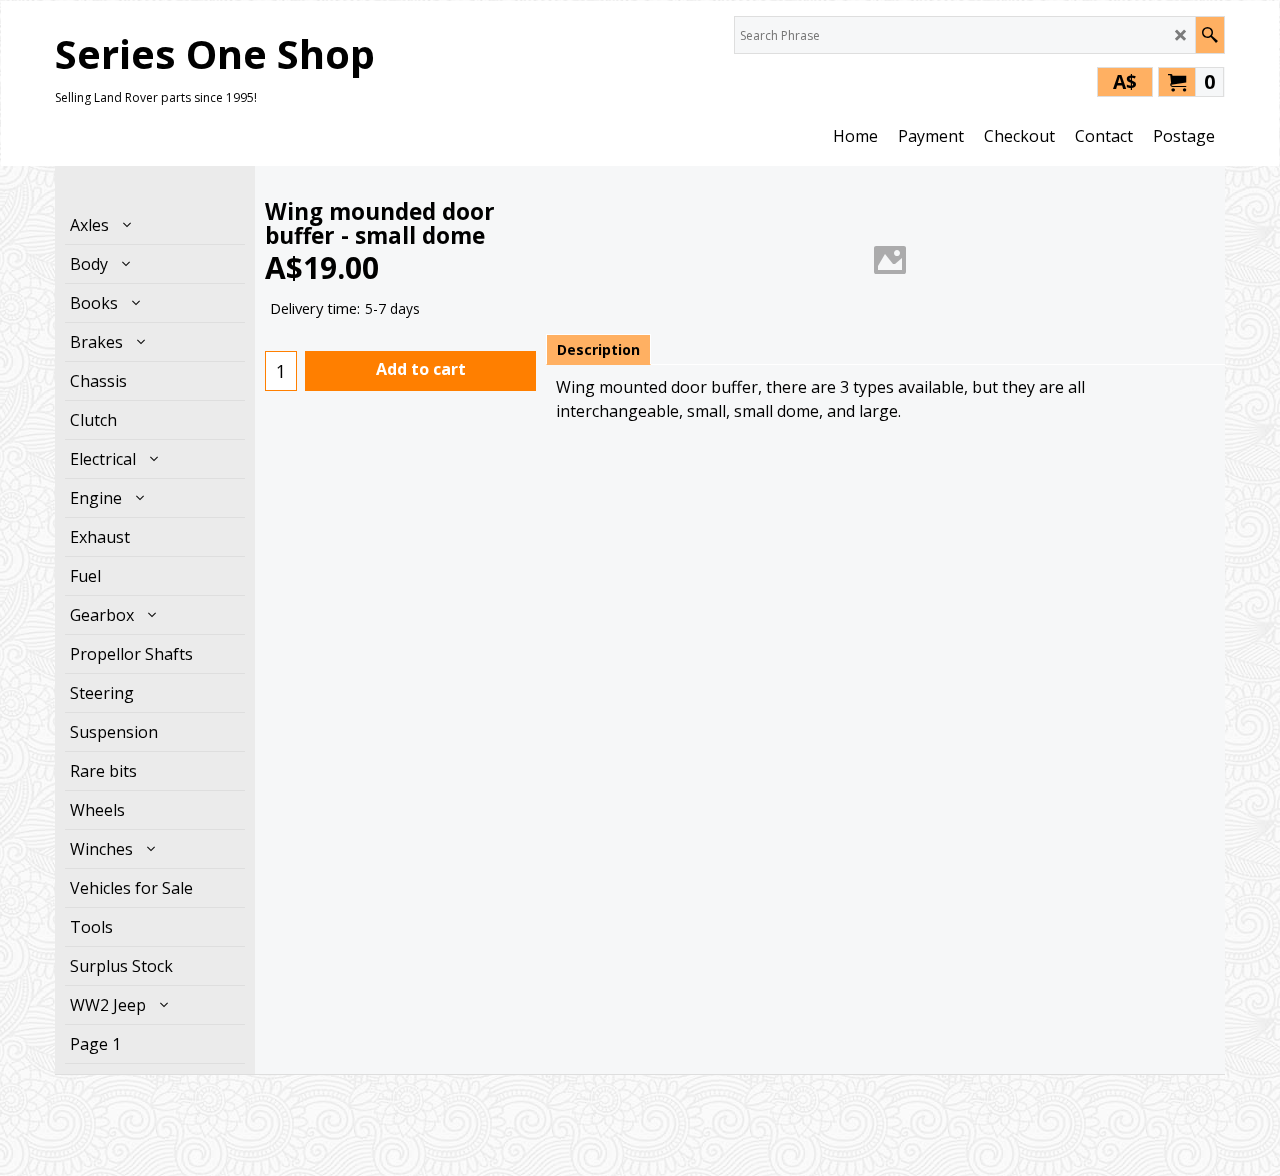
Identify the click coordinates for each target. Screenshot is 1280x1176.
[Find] (1209, 35)
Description (598, 349)
